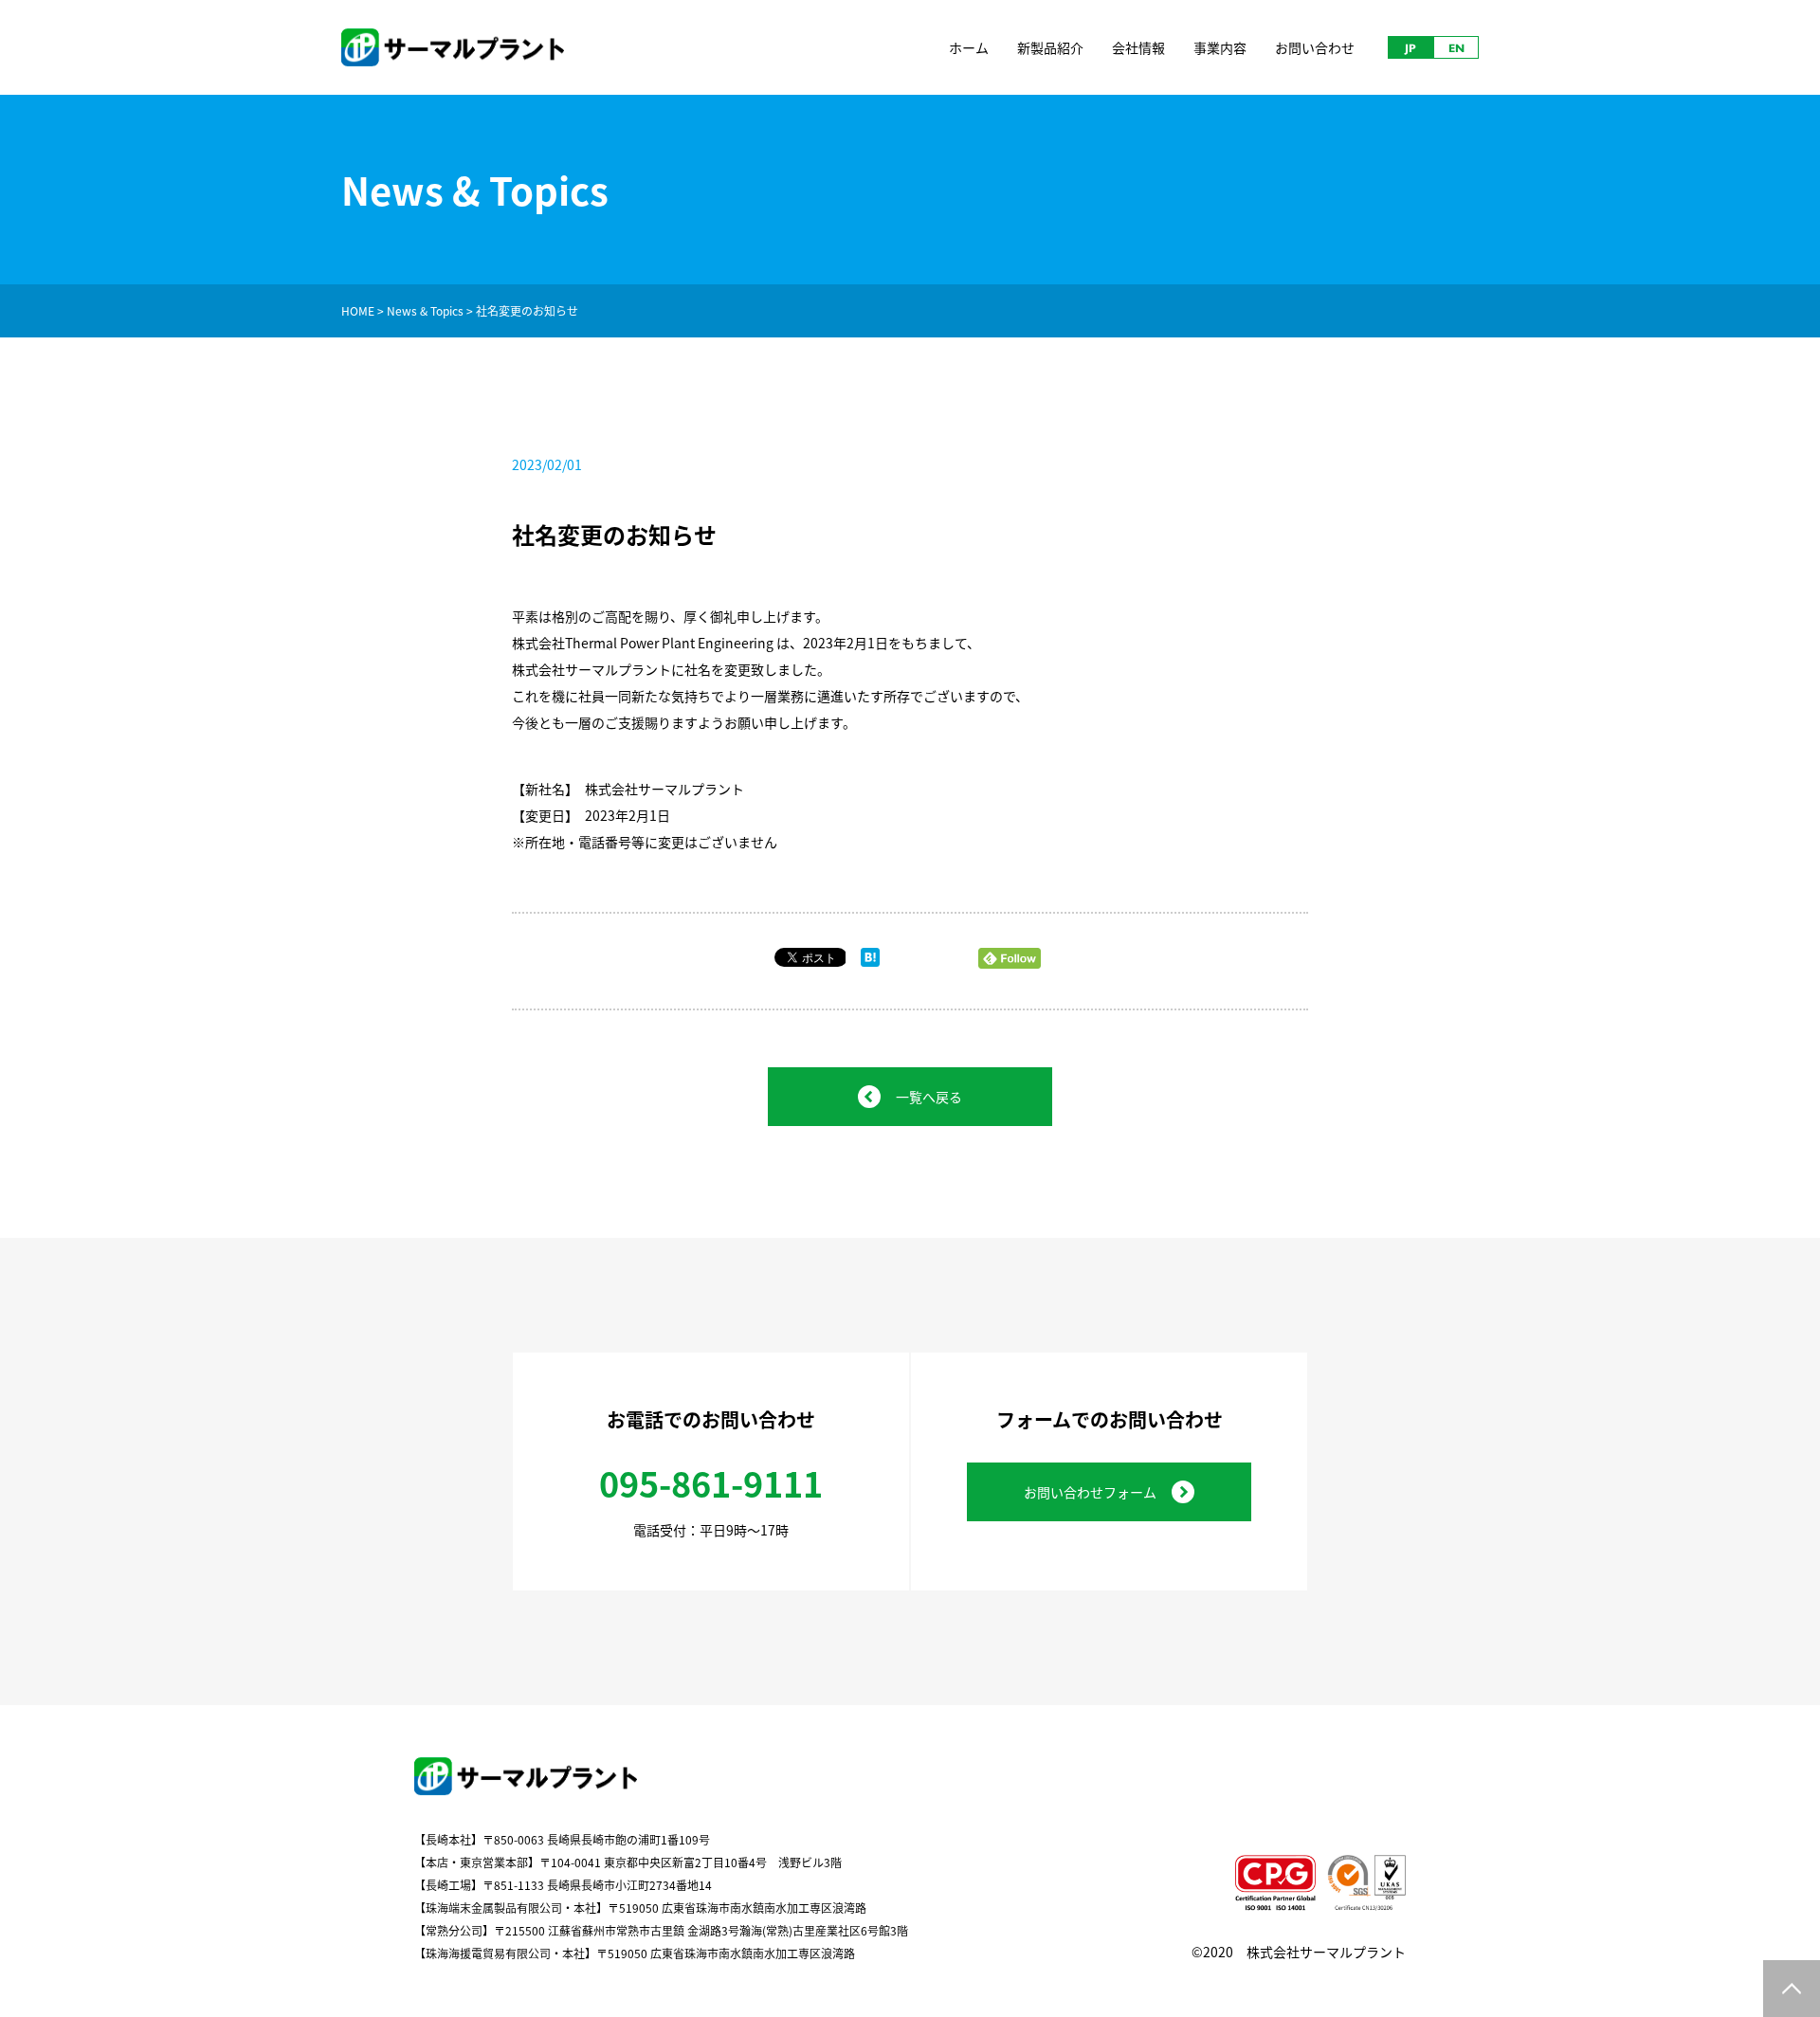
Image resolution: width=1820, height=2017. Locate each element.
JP (1410, 47)
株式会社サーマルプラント (1326, 1952)
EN (1456, 47)
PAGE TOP (1792, 1989)
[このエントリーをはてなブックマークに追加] (870, 961)
